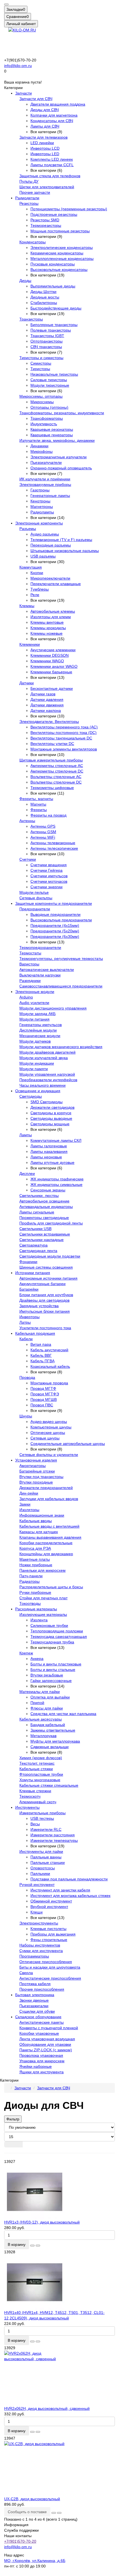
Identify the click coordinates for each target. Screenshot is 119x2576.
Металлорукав (43, 1736)
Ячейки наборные (36, 2066)
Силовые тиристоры (49, 380)
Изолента (39, 1620)
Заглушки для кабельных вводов (49, 1499)
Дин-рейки (29, 1493)
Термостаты (30, 953)
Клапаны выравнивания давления (50, 1537)
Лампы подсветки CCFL (52, 165)
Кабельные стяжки (36, 1769)
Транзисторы (31, 319)
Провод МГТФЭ (45, 1394)
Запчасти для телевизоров (43, 137)
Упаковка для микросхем (42, 2061)
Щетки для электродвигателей (47, 187)
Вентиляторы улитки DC (52, 744)
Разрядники (30, 981)
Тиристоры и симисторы (41, 358)
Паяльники (40, 1874)
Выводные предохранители (55, 914)
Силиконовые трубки (49, 1625)
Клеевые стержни (35, 1791)
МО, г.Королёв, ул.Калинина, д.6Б (35, 2561)
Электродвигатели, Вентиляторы (49, 722)
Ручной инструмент (37, 1885)
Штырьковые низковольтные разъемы (65, 551)
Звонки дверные (34, 2000)
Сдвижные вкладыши (50, 1747)
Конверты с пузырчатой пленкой (49, 2028)
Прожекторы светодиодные (44, 1218)
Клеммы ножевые (46, 633)
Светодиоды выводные (51, 1118)
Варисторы (29, 964)
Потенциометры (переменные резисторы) (69, 209)
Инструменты (27, 1807)
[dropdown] (6, 4)
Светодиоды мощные (50, 1124)
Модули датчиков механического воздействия (61, 1047)
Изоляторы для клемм (51, 617)
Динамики (39, 446)
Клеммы (27, 606)
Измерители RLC (46, 1829)
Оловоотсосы (43, 1868)
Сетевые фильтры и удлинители (49, 1455)
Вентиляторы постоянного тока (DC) (64, 733)
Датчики (27, 683)
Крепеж (26, 1653)
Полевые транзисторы (51, 330)
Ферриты (39, 810)
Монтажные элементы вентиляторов (64, 749)
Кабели (26, 1339)
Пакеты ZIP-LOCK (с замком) (46, 2050)
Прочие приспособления (42, 1989)
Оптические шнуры (48, 1433)
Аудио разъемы (45, 534)
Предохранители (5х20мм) (55, 931)
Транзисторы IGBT (47, 336)
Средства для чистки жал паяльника (63, 1714)
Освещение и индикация (38, 1091)
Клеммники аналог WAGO (54, 666)
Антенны (27, 821)
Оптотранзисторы (46, 341)
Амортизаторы (33, 1466)
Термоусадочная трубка (52, 1642)
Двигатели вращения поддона (58, 104)
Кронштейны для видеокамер (46, 1554)
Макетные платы (35, 1559)
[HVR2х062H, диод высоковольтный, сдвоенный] (59, 2378)
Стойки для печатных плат (43, 1598)
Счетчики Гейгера (46, 870)
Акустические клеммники (53, 650)
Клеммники (30, 644)
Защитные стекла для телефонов (50, 176)
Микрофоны (42, 451)
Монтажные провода (49, 1383)
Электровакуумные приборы (45, 484)
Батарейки (29, 1289)
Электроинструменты (39, 1923)
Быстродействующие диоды (56, 308)
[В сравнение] (38, 2246)
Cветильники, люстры (39, 1196)
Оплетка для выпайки (50, 1697)
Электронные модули (35, 992)
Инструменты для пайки (41, 1851)
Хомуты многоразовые (40, 1780)
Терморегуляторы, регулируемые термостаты (61, 959)
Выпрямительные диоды (53, 286)
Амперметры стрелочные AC (57, 766)
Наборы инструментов (40, 1945)
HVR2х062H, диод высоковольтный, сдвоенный (47, 2408)
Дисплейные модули (38, 1030)
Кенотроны (40, 501)
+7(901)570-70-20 (20, 2541)
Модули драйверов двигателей (47, 1052)
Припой (37, 1703)
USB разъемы (43, 556)
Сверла (26, 1973)
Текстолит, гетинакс (37, 1763)
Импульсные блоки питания (45, 1311)
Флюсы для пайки (47, 1708)
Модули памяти (34, 1069)
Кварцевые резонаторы (52, 429)
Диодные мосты (45, 297)
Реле (35, 595)
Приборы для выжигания (53, 1934)
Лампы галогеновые (49, 1146)
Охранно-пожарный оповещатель (61, 468)
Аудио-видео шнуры (49, 1422)
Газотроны (40, 490)
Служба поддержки (21, 2530)
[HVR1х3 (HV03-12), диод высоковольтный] (59, 2192)
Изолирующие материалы (43, 1614)
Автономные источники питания (48, 1278)
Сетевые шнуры (45, 1438)
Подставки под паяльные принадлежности (69, 1879)
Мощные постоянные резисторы (60, 231)
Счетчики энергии (46, 887)
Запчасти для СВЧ (36, 99)
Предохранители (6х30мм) (55, 936)
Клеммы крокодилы (48, 628)
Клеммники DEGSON (50, 655)
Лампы (26, 1135)
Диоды (25, 281)
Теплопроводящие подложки (57, 1631)
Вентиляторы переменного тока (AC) (64, 727)
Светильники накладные (42, 1240)
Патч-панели (31, 1576)
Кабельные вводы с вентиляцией (49, 1526)
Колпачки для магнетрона (54, 115)
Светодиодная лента (38, 1251)
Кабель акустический (49, 1350)
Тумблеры (40, 589)
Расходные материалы (36, 1609)
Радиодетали (27, 198)
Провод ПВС (42, 1405)
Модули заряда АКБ (37, 1014)
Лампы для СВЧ (45, 126)
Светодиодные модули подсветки (50, 1256)
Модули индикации (37, 1063)
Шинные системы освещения (46, 1267)
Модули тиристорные (50, 385)
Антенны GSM (43, 832)
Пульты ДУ (29, 181)
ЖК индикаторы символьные (56, 1185)
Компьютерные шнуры (51, 1427)
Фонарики (28, 1262)
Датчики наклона (46, 710)
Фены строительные (49, 1940)
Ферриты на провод (48, 815)
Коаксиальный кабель (50, 1366)
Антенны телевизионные (53, 843)
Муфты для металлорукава (55, 1741)
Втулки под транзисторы (41, 1477)
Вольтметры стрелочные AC (56, 777)
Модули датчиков (35, 1041)
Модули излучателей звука (44, 1058)
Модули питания (34, 1019)
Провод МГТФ (43, 1388)
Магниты (38, 804)
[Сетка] (9, 2144)
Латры (25, 1322)
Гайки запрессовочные (51, 1681)
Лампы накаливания (49, 1151)
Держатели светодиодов (52, 1107)
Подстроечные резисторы (54, 214)
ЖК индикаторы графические (57, 1179)
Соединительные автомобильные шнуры (68, 1444)
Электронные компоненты (39, 523)
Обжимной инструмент (51, 1901)
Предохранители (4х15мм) (55, 925)
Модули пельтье (34, 892)
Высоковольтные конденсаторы (59, 270)
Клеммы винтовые (47, 622)
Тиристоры (40, 369)
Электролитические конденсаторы (62, 247)
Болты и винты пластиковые (56, 1664)
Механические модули (40, 1036)
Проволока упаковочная (41, 2055)
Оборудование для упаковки (45, 2044)
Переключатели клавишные (56, 584)
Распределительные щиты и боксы (51, 1587)
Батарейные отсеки (37, 1471)
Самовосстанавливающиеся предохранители (61, 986)
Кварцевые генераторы (52, 435)
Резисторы (29, 203)
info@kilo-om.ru (18, 66)
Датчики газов (43, 694)
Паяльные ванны (46, 1857)
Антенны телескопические (54, 848)
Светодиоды (31, 1096)
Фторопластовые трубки (41, 1774)
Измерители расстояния (53, 1835)
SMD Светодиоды (46, 1102)
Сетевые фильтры (36, 898)
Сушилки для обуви (37, 2011)
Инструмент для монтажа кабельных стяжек (70, 1896)
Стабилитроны (44, 303)
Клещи (37, 1912)
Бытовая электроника (35, 1995)
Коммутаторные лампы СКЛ (56, 1140)
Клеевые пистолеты (48, 1929)
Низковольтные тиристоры (54, 374)
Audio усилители (34, 1003)
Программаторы (34, 1956)
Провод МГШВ (44, 1399)
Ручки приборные (35, 1592)
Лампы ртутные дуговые (52, 1162)
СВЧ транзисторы (46, 347)
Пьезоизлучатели (46, 462)
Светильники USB (35, 1229)
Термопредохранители (40, 948)
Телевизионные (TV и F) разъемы (61, 540)
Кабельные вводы (36, 1521)
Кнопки (37, 573)
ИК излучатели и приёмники (45, 479)
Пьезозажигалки (34, 2006)
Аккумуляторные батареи (42, 1284)
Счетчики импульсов (49, 876)
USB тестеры (42, 1818)
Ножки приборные (36, 1565)
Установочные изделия (36, 1460)
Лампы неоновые (46, 1157)
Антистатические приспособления (50, 1978)
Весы (35, 1824)
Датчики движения (47, 705)
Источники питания (33, 1273)
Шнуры (26, 1416)
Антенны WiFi (43, 837)
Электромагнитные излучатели (59, 457)
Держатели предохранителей (46, 1488)
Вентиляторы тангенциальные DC (61, 738)
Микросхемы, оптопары (41, 396)
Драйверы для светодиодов (44, 1300)
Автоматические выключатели (47, 970)
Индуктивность (44, 424)
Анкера (37, 1659)
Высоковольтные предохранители (61, 920)
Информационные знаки (42, 1515)
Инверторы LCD (45, 148)
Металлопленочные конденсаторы (62, 259)
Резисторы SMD (45, 220)
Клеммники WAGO (47, 661)
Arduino (26, 997)
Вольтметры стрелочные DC (56, 782)
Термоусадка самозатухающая (59, 1636)
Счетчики (28, 859)
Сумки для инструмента (41, 1951)
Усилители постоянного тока (45, 1328)
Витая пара (41, 1344)
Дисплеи (27, 1173)
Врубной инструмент (49, 1907)
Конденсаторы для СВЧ (52, 121)
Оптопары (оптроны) (49, 407)
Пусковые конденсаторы (53, 264)
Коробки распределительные (46, 1543)
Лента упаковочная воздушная (47, 2039)
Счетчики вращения (49, 865)
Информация (16, 2525)
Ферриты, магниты (36, 799)
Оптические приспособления (46, 1962)
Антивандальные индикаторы (46, 1207)
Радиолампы (42, 512)
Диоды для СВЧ (45, 110)
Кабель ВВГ (41, 1355)
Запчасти (24, 93)
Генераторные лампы (50, 496)
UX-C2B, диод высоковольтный (32, 2499)
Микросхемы (42, 402)
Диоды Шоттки (43, 292)
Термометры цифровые (52, 788)
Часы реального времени (42, 1085)
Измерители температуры (54, 1840)
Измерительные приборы (42, 1813)
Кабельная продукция (35, 1333)
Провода (27, 1377)
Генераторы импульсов (41, 1025)
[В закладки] (32, 2246)
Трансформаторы (47, 418)
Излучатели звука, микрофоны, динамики (57, 440)
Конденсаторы (33, 242)
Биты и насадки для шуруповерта (50, 1967)
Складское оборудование (38, 2017)
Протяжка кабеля (35, 1984)
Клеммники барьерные (51, 672)
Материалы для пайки (40, 1692)
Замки (25, 1504)
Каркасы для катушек (39, 1532)
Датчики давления (47, 699)
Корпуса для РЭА (35, 1548)
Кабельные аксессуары (41, 1719)
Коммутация (31, 567)
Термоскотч (30, 1796)
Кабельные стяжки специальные (49, 1785)
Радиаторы (29, 1581)
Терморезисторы (46, 225)
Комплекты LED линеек (52, 159)
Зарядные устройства (39, 1306)
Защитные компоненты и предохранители (54, 903)
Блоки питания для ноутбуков (46, 1295)
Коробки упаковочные (39, 2033)
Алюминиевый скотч (38, 1802)
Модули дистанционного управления (53, 1008)
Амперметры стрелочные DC (57, 771)
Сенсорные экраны (48, 1190)
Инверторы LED (45, 154)
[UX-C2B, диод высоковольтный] (59, 2469)
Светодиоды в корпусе (51, 1113)
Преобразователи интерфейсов (48, 1080)
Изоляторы (29, 1510)
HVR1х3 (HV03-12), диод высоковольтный (42, 2222)
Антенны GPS (43, 826)
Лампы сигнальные (37, 1212)
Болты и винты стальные (53, 1670)
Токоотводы (30, 1603)
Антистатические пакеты (42, 2022)
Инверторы (29, 1317)
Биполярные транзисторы (54, 325)
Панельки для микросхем (42, 1570)
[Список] (18, 2144)
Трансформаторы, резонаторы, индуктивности (62, 413)
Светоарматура (33, 1245)
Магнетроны (42, 507)
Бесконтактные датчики (52, 688)
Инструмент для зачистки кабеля (60, 1890)
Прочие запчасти (35, 192)
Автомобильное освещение (44, 1201)
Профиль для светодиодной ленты (51, 1223)
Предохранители (35, 909)
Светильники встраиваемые (45, 1234)
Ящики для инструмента (42, 2072)
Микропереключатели (50, 578)
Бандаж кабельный (48, 1725)
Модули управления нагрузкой (47, 1074)
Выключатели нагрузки (40, 975)
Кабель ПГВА (42, 1361)
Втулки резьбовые (47, 1675)
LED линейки (42, 143)
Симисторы (41, 363)
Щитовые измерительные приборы (51, 760)
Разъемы (28, 529)
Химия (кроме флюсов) (41, 1758)
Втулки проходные (36, 1482)
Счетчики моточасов (49, 881)
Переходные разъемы (51, 545)
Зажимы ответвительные (53, 1730)
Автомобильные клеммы (53, 611)
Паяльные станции (48, 1862)
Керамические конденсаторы (57, 253)
